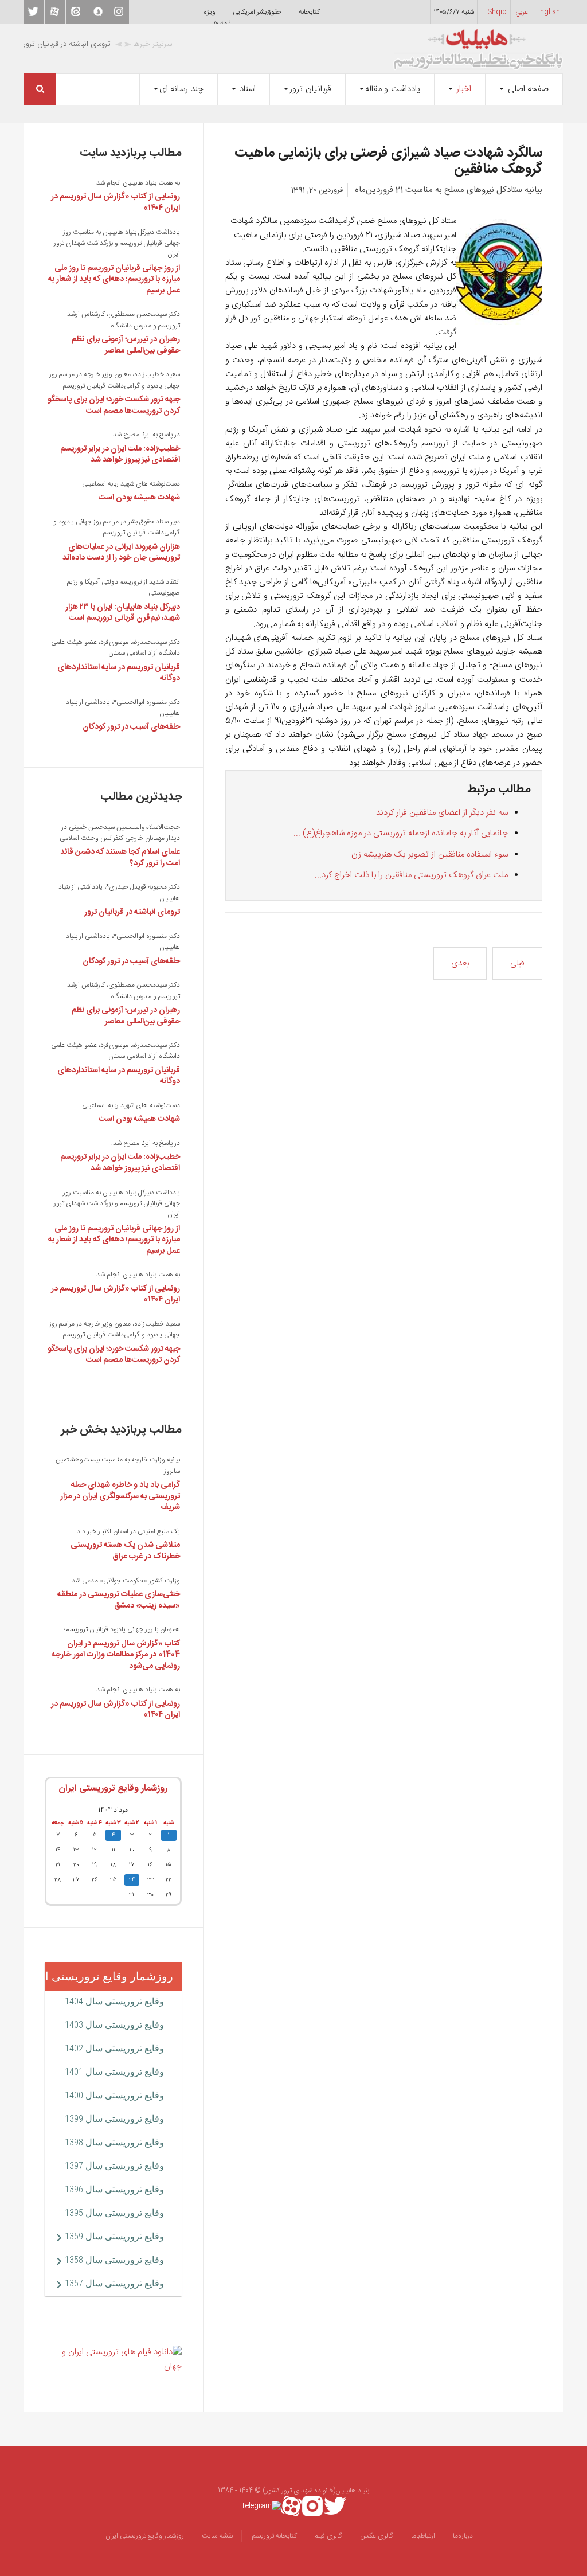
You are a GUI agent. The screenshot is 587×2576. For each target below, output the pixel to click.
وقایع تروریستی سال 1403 (114, 2025)
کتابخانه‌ (309, 12)
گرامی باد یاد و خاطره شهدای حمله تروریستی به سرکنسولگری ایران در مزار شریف (120, 1496)
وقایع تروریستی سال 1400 (114, 2095)
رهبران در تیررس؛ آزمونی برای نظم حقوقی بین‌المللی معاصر (126, 345)
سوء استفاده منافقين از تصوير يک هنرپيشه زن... (426, 855)
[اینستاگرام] (313, 2506)
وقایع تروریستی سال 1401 (114, 2072)
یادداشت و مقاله (393, 89)
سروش (97, 12)
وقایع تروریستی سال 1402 (114, 2048)
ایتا (76, 12)
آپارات (55, 12)
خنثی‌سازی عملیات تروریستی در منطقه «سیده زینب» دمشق (119, 1600)
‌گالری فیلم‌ (328, 2536)
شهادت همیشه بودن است (139, 498)
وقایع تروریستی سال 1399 (114, 2119)
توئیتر (34, 12)
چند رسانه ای (181, 89)
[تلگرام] (261, 2506)
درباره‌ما (463, 2536)
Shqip (497, 12)
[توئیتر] (335, 2506)
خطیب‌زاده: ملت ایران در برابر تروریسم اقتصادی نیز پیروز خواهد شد (120, 455)
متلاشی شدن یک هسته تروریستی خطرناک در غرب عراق (125, 1551)
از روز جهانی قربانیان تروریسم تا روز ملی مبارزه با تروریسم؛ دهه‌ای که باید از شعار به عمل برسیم (114, 280)
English (548, 12)
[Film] (113, 2360)
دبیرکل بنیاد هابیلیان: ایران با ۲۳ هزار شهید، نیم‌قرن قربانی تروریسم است (123, 613)
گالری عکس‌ (377, 2536)
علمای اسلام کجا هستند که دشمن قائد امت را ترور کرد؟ (120, 858)
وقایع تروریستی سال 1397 (114, 2166)
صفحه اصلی (527, 89)
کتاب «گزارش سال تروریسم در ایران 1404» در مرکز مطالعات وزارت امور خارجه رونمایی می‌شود (116, 1655)
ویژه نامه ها (217, 17)
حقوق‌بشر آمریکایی (257, 12)
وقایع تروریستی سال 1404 (114, 2001)
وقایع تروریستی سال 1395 (114, 2213)
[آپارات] (291, 2506)
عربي (522, 12)
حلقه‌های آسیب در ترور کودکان (131, 727)
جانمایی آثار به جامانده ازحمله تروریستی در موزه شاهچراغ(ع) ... (401, 833)
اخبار (463, 89)
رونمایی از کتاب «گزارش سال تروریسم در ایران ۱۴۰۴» (116, 202)
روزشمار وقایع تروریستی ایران (113, 1789)
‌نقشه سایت (217, 2536)
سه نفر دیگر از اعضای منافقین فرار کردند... (439, 813)
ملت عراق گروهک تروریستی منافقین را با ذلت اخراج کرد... (411, 875)
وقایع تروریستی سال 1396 (114, 2189)
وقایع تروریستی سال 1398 (114, 2142)
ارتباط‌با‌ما (423, 2536)
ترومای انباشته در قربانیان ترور (132, 912)
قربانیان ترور (310, 89)
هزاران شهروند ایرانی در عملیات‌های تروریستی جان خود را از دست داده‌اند (121, 553)
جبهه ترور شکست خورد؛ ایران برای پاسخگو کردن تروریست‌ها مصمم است (114, 405)
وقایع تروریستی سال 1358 (114, 2260)
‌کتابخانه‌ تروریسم (274, 2536)
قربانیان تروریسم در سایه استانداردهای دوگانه (119, 673)
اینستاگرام (119, 12)
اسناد (247, 89)
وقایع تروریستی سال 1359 (114, 2236)
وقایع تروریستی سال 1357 (114, 2283)
